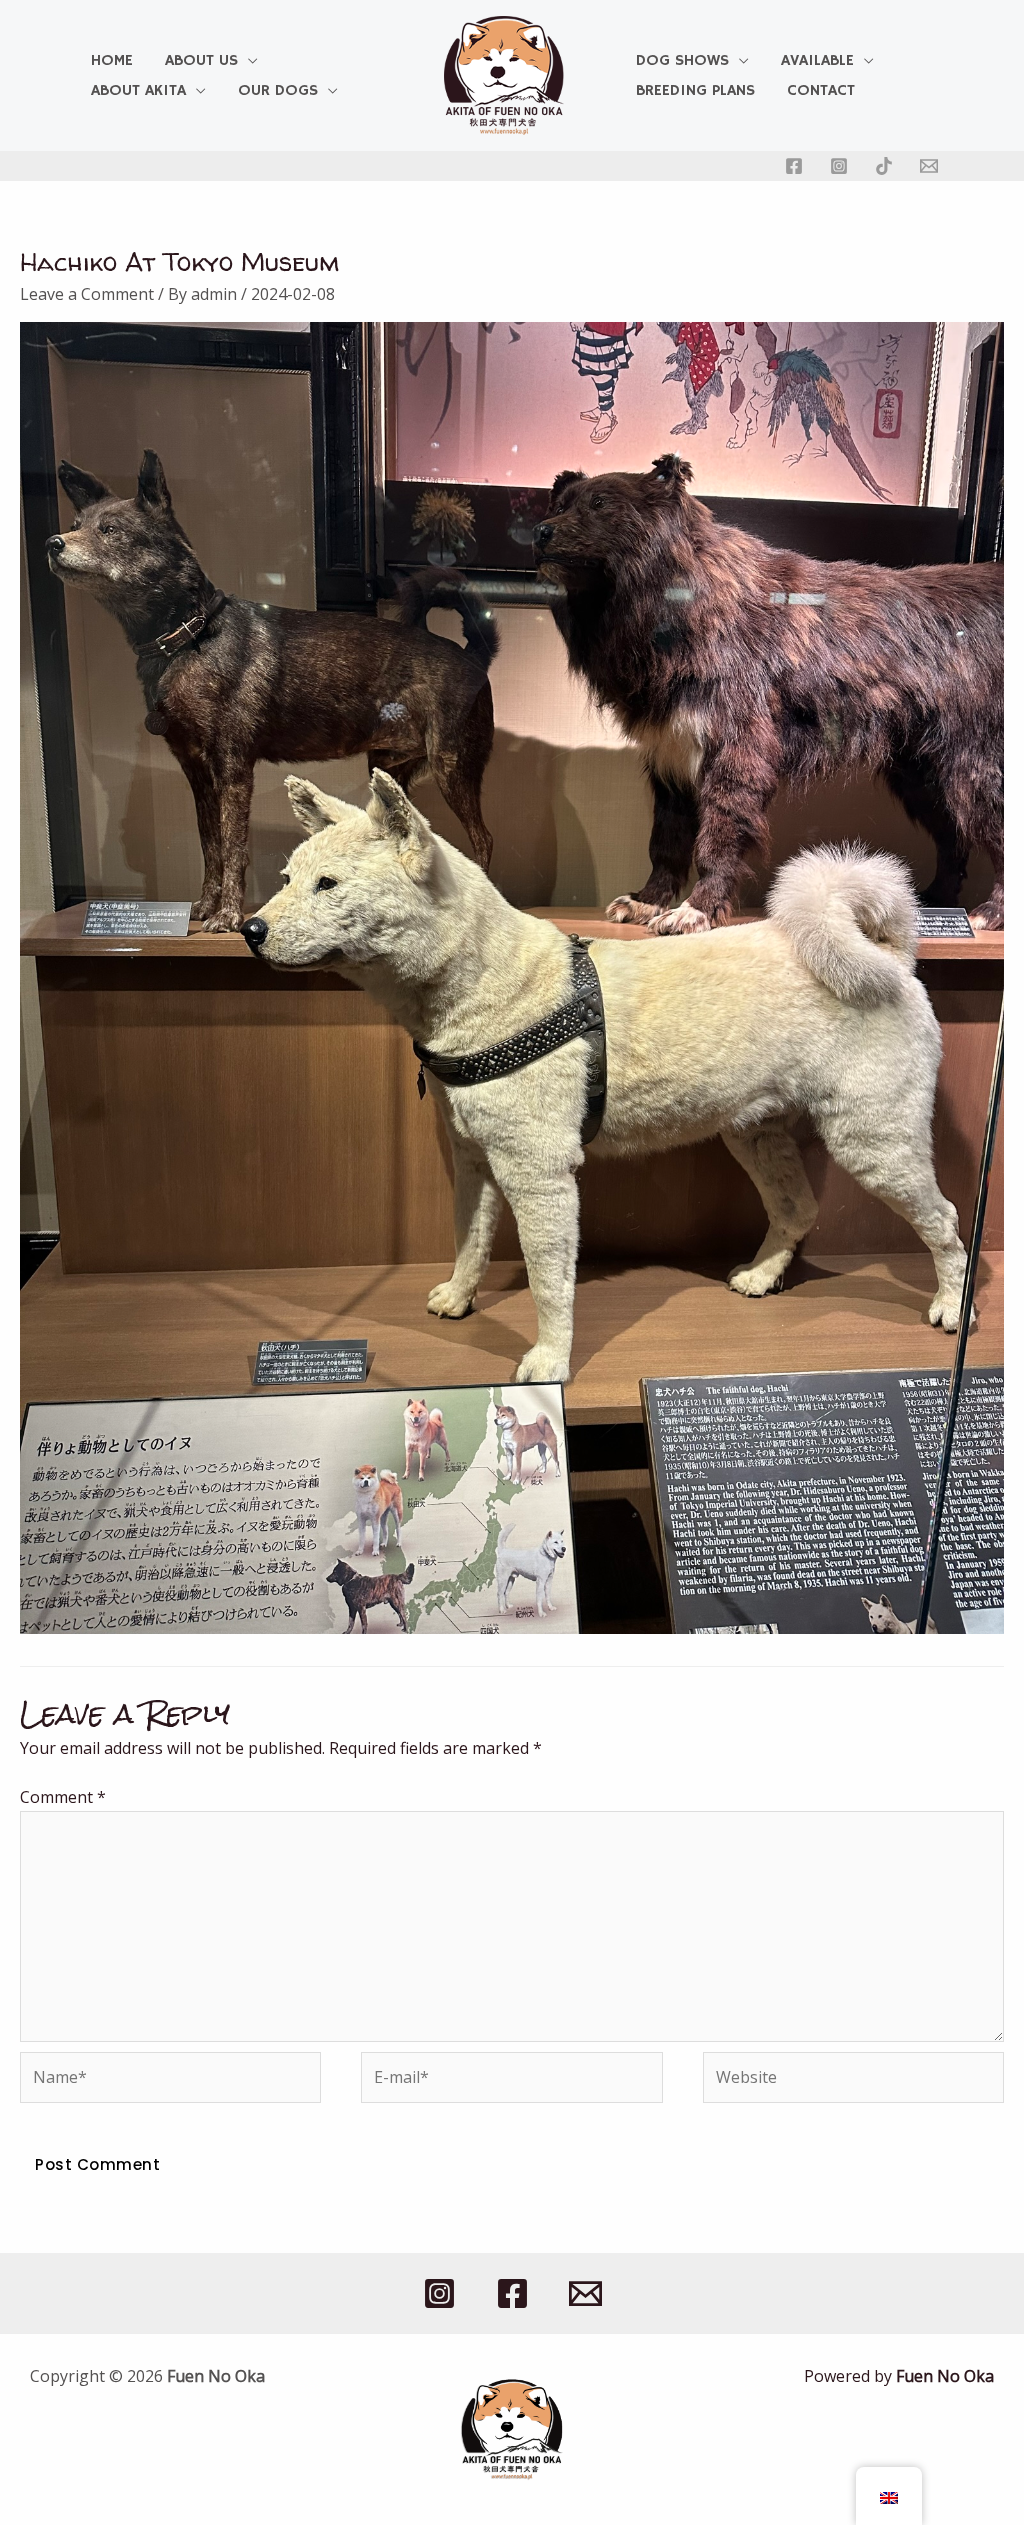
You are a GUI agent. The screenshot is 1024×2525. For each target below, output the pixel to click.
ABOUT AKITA (138, 91)
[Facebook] (794, 166)
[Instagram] (839, 166)
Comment (63, 1797)
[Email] (929, 166)
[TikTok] (884, 166)
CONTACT (821, 91)
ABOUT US (201, 61)
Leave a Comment (87, 294)
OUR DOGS (278, 91)
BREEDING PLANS (695, 91)
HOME (112, 61)
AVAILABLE (817, 61)
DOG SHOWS (682, 61)
